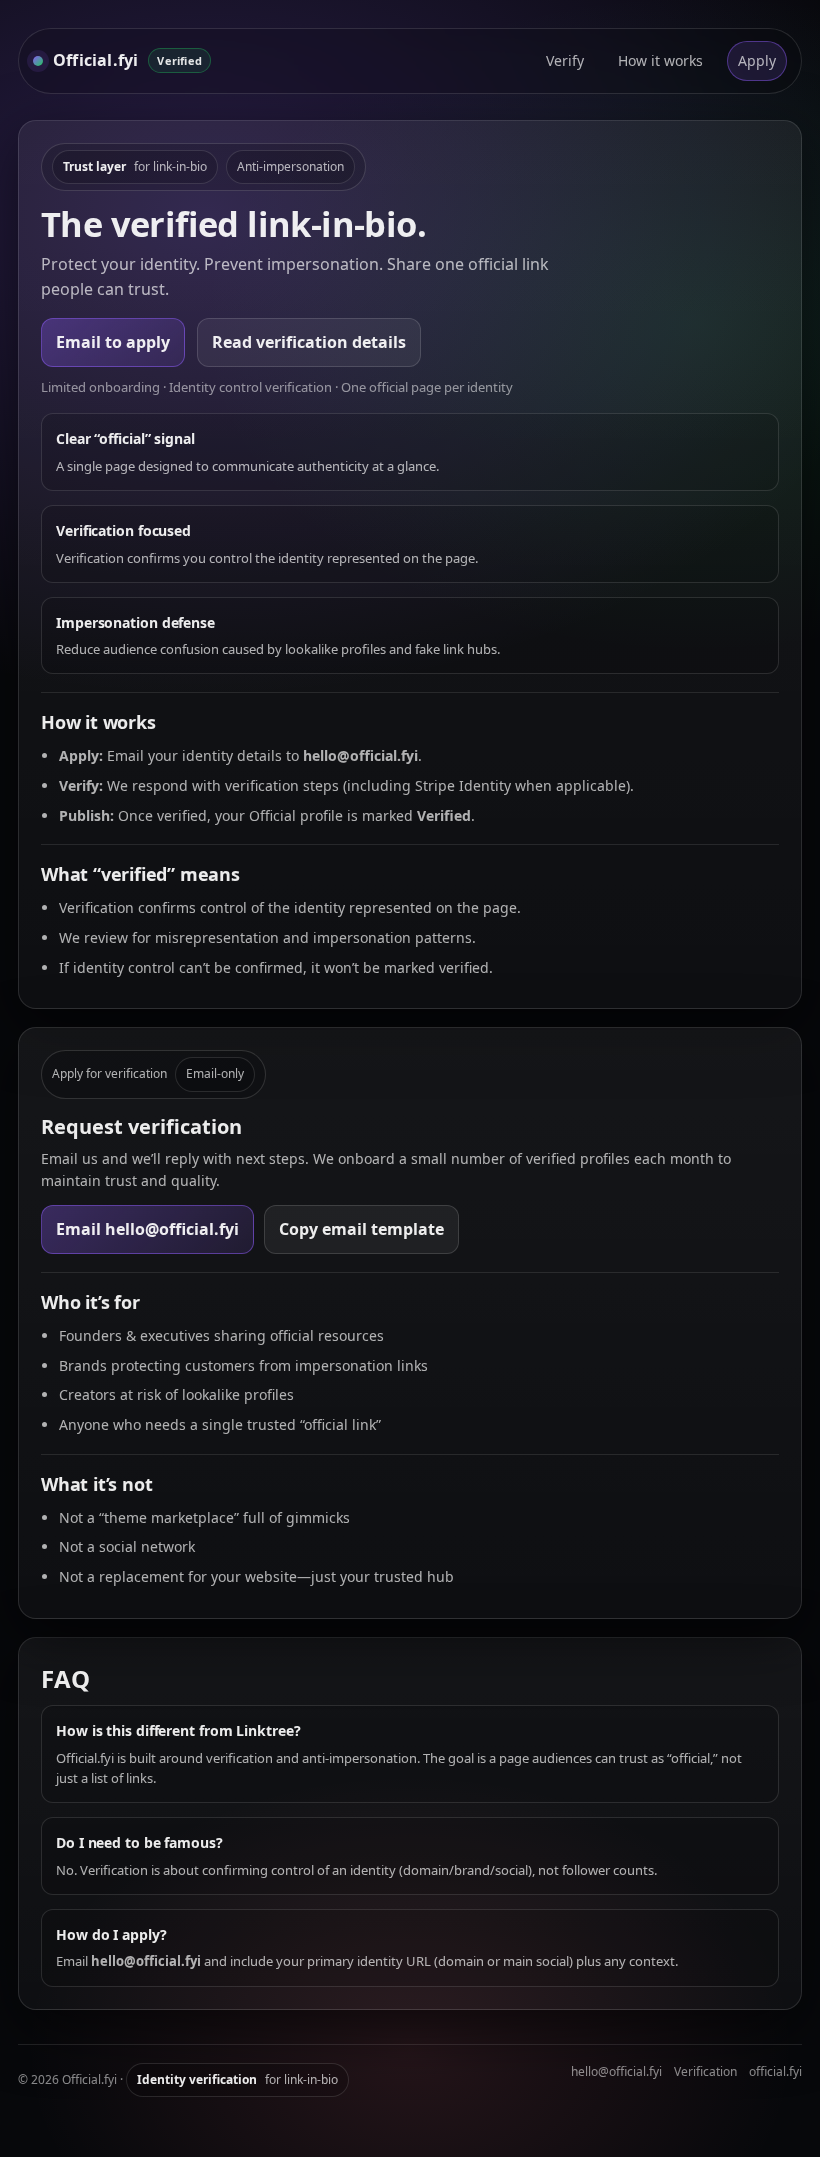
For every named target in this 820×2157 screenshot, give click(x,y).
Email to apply (113, 342)
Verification (705, 2071)
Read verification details (309, 342)
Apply (757, 60)
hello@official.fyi (616, 2071)
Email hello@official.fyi (147, 1229)
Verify (565, 60)
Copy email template (361, 1229)
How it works (660, 60)
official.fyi (775, 2071)
